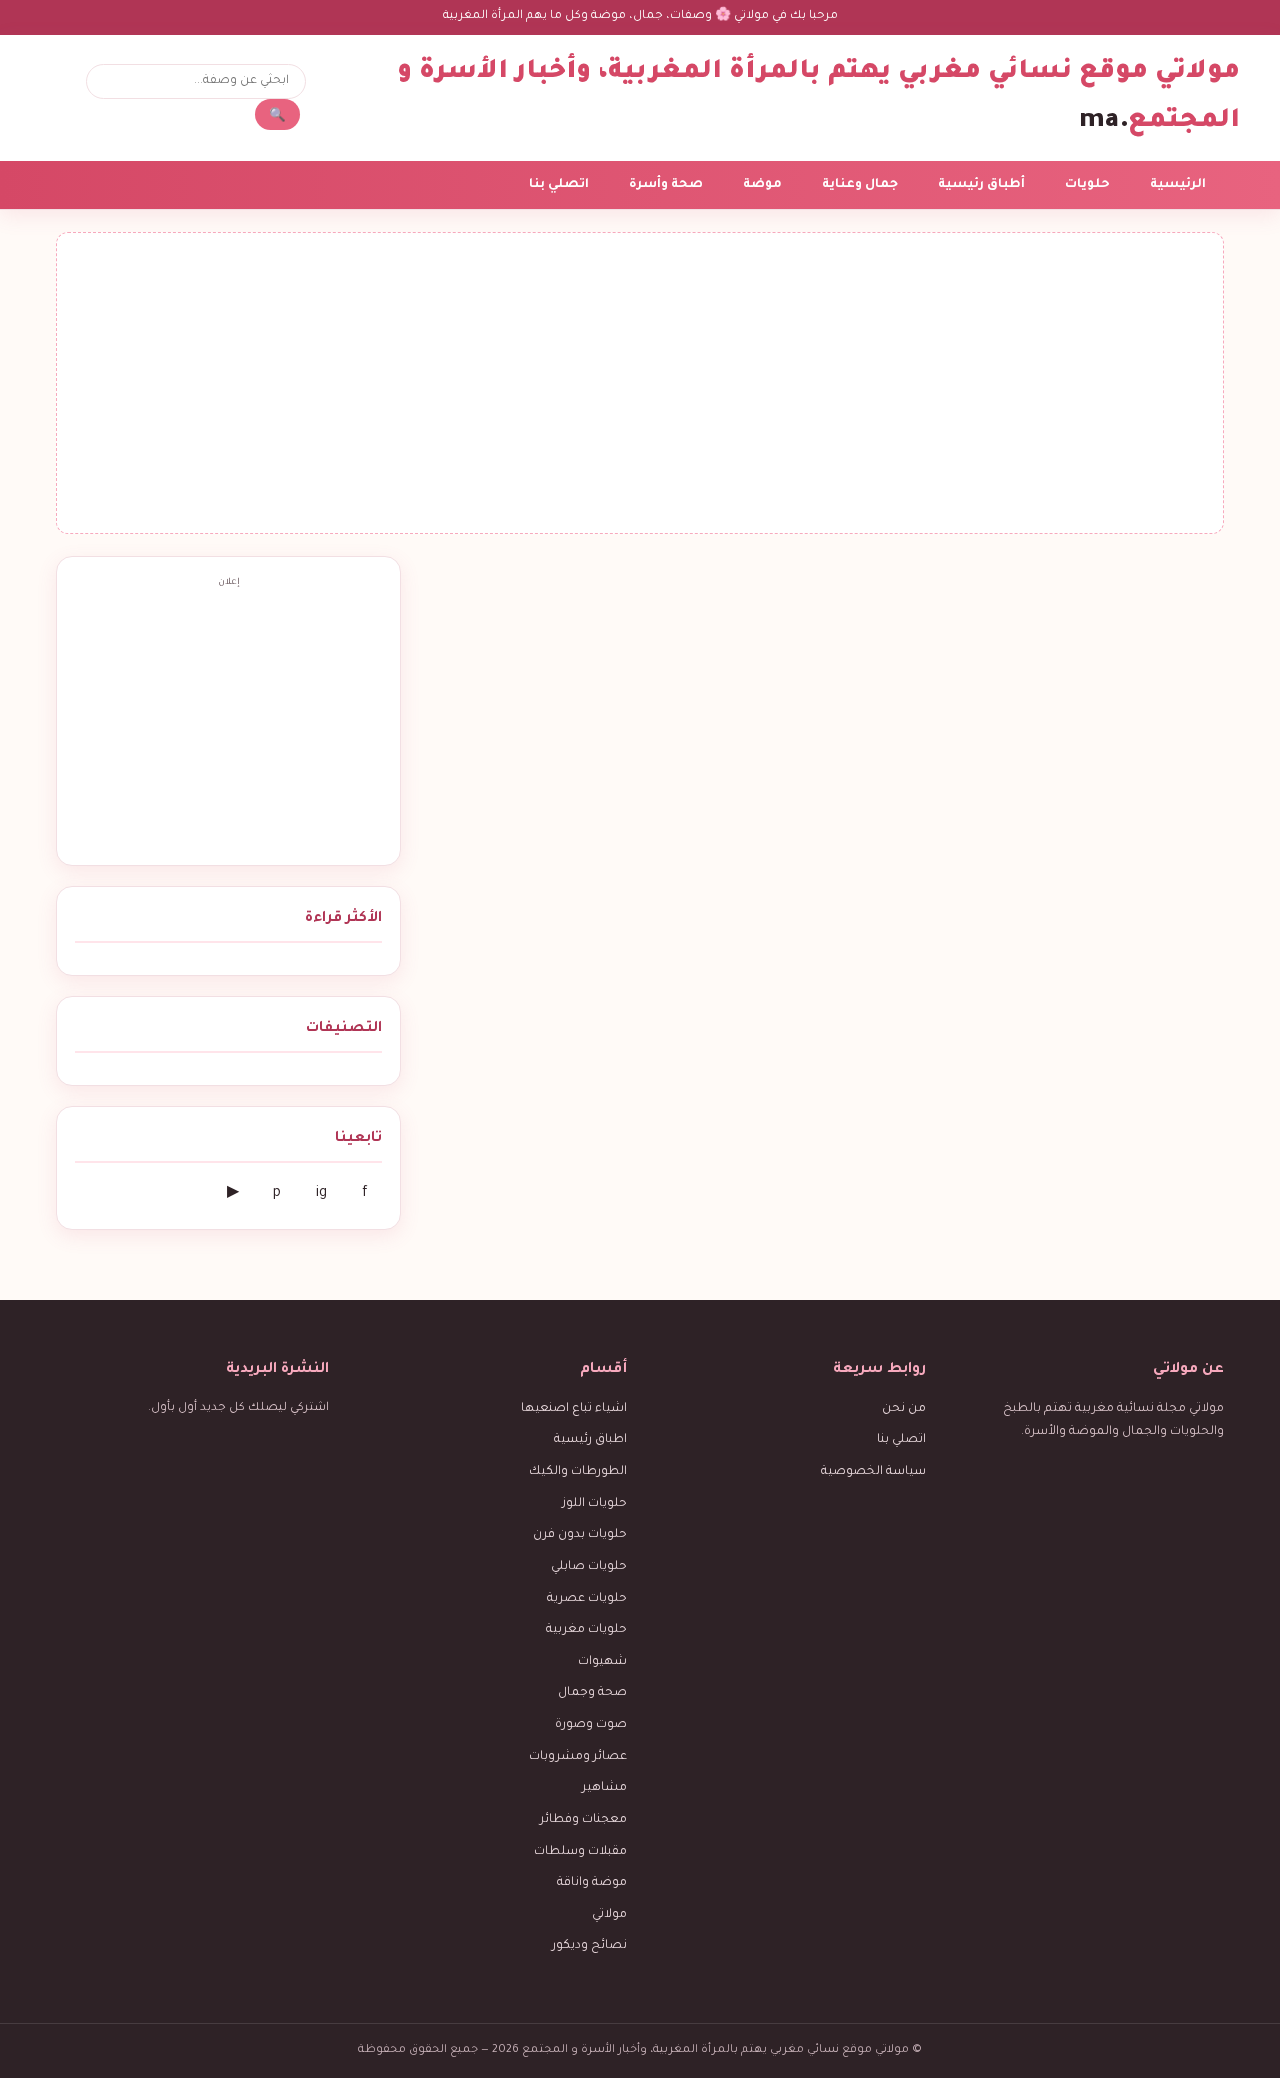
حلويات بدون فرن (580, 1535)
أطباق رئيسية (981, 185)
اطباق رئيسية (590, 1440)
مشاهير (604, 1788)
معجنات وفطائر (583, 1820)
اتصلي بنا (559, 185)
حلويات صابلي (589, 1567)
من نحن (904, 1409)
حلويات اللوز (594, 1504)
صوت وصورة (591, 1725)
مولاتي (609, 1915)
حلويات (1087, 185)
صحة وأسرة (666, 185)
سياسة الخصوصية (873, 1472)
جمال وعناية (860, 185)
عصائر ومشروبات (578, 1757)
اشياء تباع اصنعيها (574, 1409)
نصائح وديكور (589, 1946)
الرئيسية (1178, 185)
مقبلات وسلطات (580, 1852)
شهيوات (602, 1662)
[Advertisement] (640, 383)
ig (321, 1194)
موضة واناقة (592, 1883)
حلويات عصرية (587, 1599)
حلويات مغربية (586, 1630)
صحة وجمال (592, 1693)
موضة (762, 185)
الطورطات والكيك (578, 1472)
